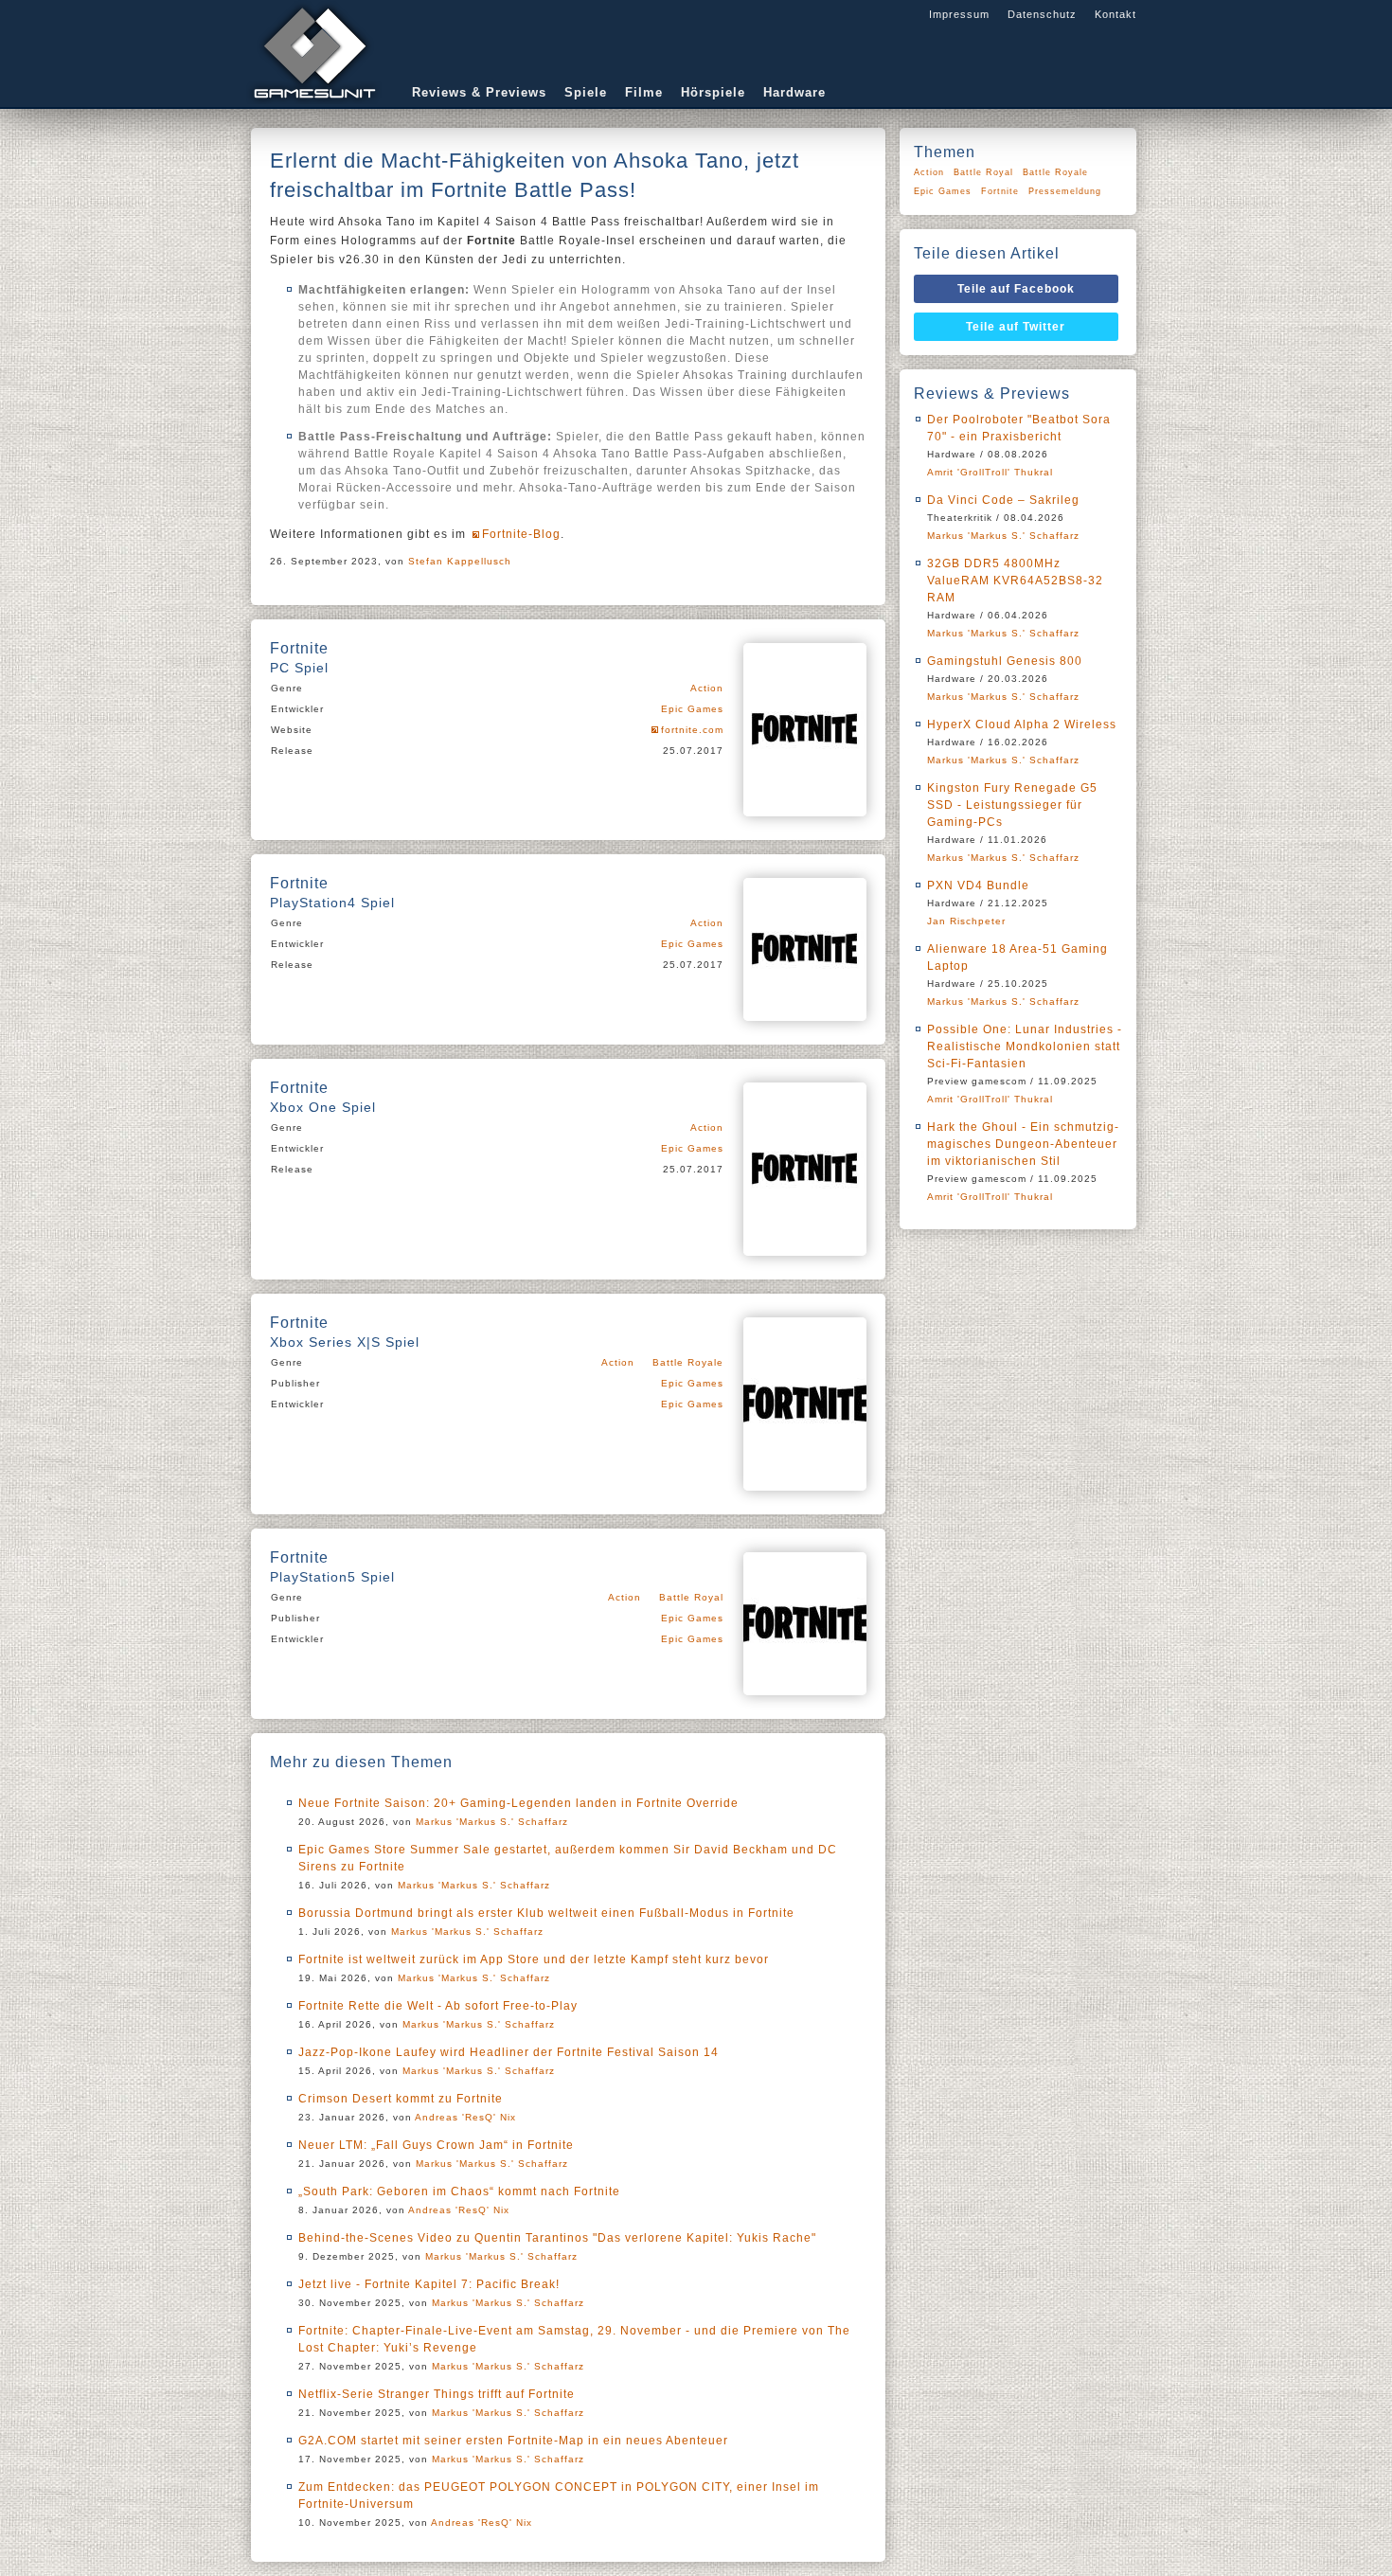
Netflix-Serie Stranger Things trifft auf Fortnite (437, 2394)
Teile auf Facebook (1016, 289)
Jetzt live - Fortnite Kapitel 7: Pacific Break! (429, 2284)
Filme (644, 92)
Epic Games (692, 709)
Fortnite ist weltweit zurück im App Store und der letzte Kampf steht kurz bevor (534, 1959)
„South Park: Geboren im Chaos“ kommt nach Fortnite (459, 2191)
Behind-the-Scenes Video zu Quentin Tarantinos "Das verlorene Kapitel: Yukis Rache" (557, 2238)
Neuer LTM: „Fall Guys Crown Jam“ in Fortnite (436, 2145)
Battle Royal (691, 1597)
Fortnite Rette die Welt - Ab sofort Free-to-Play (438, 2006)
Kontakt (1115, 14)
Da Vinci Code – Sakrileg (1003, 500)
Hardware (794, 92)
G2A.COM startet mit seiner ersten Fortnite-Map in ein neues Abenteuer (513, 2441)
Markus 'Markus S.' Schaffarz (492, 1822)
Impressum (959, 14)
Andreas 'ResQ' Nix (465, 2117)
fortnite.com (692, 730)
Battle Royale (688, 1362)
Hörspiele (713, 92)
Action (707, 688)
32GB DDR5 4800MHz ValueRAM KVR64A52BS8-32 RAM (1015, 581)
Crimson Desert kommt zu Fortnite (401, 2099)
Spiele (586, 92)
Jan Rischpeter (966, 921)
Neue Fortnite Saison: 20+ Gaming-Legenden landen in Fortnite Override (518, 1803)
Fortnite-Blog (521, 534)
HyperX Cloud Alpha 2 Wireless (1022, 724)
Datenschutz (1042, 14)
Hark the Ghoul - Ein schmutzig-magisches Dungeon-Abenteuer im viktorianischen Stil (1023, 1144)
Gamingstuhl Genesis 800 (1005, 661)
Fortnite (1000, 191)
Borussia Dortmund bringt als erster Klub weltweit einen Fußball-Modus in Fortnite (546, 1913)
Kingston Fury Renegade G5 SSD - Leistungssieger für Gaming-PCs (1012, 805)
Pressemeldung (1065, 191)
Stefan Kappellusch (460, 561)
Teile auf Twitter (1016, 327)
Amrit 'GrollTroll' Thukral (990, 472)
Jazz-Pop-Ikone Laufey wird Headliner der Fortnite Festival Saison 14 (509, 2052)
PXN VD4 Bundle (978, 885)
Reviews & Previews (479, 92)
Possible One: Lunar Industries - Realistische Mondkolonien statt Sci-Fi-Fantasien (1025, 1046)
